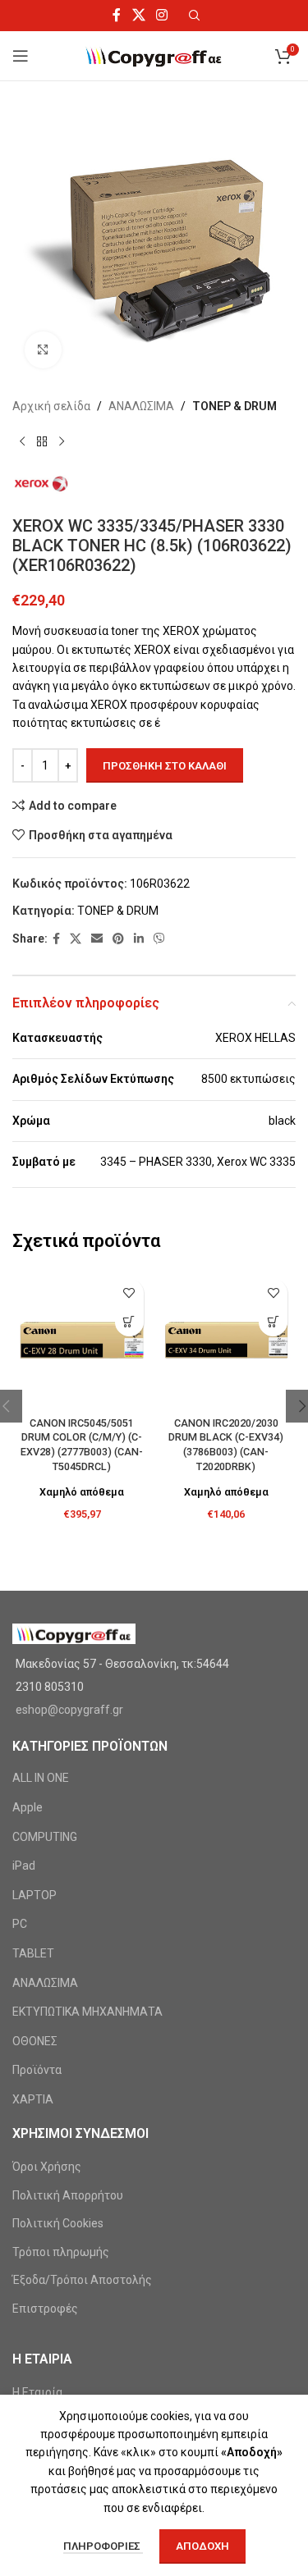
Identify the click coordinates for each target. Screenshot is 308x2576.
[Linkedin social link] (139, 939)
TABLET (33, 1953)
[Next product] (62, 441)
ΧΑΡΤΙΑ (33, 2099)
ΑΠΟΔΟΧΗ (202, 2546)
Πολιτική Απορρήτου (68, 2195)
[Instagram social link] (161, 15)
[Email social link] (97, 939)
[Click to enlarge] (43, 350)
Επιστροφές (45, 2309)
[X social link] (138, 15)
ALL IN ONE (41, 1778)
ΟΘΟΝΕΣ (35, 2041)
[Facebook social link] (117, 15)
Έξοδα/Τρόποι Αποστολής (82, 2280)
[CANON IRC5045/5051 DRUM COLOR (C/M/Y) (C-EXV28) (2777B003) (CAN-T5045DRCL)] (82, 1341)
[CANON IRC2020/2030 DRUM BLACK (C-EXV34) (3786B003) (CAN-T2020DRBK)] (227, 1341)
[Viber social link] (159, 939)
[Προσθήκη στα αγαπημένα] (129, 1293)
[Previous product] (22, 441)
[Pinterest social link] (118, 939)
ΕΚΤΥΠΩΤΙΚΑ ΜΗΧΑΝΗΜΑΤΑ (87, 2012)
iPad (24, 1866)
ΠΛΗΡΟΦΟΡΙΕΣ (103, 2546)
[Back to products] (42, 441)
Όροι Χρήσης (47, 2167)
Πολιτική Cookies (58, 2223)
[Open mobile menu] (21, 56)
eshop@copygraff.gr (69, 1710)
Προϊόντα (37, 2070)
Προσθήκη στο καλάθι (165, 766)
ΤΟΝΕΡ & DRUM (234, 406)
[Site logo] (154, 55)
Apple (28, 1807)
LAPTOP (34, 1895)
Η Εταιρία (37, 2392)
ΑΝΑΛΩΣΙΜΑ (141, 406)
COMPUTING (45, 1837)
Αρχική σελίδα (51, 406)
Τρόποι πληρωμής (61, 2252)
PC (20, 1924)
